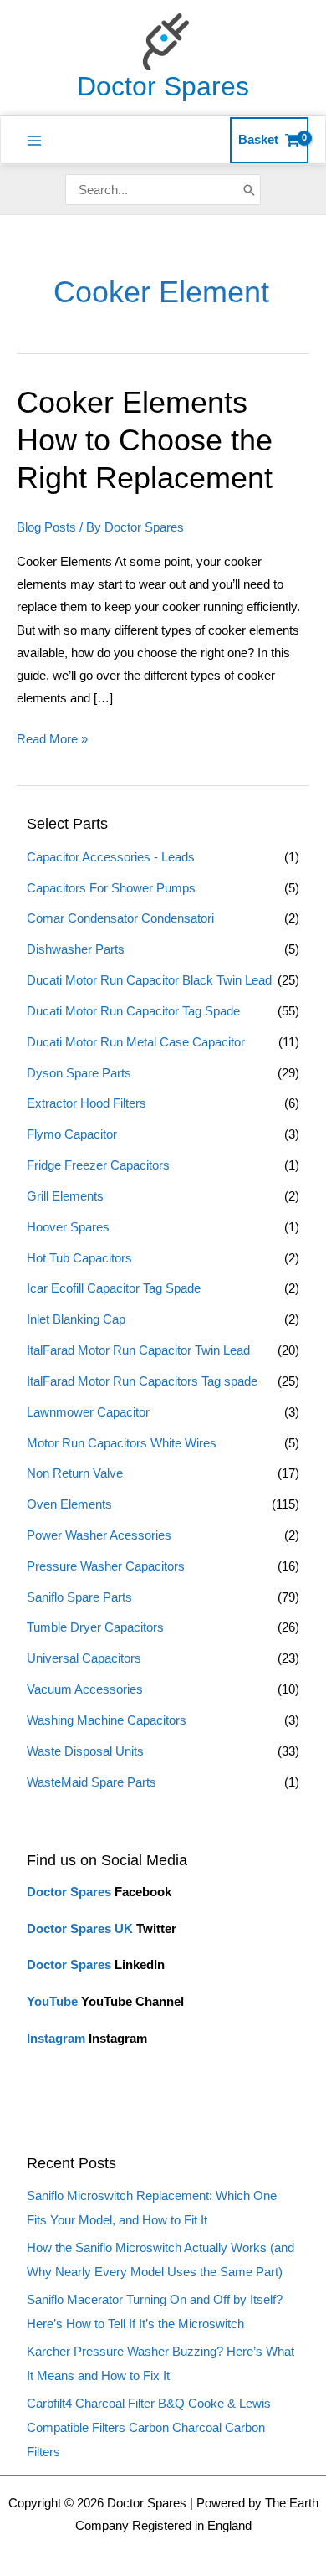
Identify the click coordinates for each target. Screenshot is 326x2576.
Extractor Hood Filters (87, 1103)
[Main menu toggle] (34, 141)
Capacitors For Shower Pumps (111, 888)
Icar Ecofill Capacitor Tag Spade (114, 1288)
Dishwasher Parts (76, 949)
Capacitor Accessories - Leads (111, 857)
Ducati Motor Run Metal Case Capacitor (136, 1042)
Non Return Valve (75, 1473)
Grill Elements (65, 1196)
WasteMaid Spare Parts (92, 1782)
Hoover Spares (68, 1227)
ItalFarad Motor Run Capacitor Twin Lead (138, 1350)
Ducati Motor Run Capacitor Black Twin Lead (149, 980)
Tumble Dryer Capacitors (95, 1627)
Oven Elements (69, 1504)
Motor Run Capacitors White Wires (122, 1443)
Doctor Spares (163, 86)
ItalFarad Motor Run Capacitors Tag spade (142, 1381)
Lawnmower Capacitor (88, 1412)
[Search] (249, 190)
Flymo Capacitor (72, 1134)
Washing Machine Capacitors (107, 1720)
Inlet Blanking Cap (76, 1319)
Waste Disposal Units (85, 1751)
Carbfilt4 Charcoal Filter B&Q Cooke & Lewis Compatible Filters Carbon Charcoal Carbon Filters (149, 2428)
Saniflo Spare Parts (79, 1597)
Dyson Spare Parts (79, 1073)
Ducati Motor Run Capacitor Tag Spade (133, 1011)
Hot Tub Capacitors (79, 1258)
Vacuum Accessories (85, 1689)
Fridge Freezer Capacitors (98, 1165)
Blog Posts (46, 527)
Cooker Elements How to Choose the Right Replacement (145, 440)
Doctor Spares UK (80, 1929)
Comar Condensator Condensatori (120, 918)
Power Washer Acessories (99, 1535)
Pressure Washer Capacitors (106, 1566)
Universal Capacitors (84, 1658)
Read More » (52, 737)
